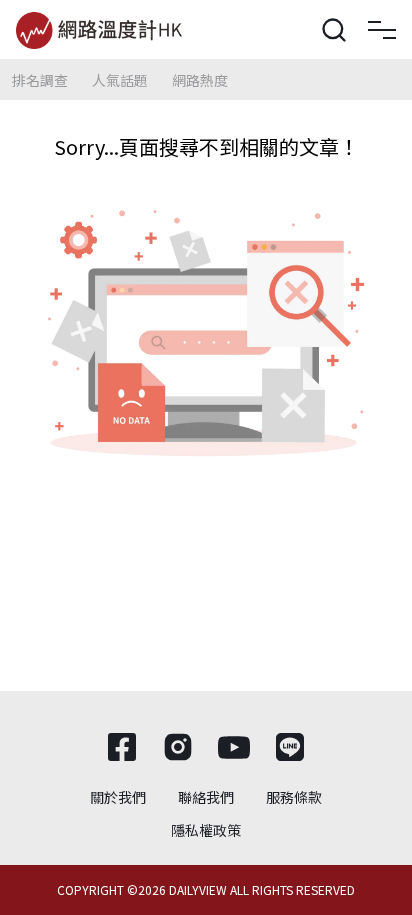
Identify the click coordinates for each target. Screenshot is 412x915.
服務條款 (294, 797)
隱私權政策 (206, 830)
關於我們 (118, 797)
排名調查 (40, 80)
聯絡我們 (206, 797)
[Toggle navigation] (382, 30)
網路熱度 (200, 80)
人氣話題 (120, 80)
